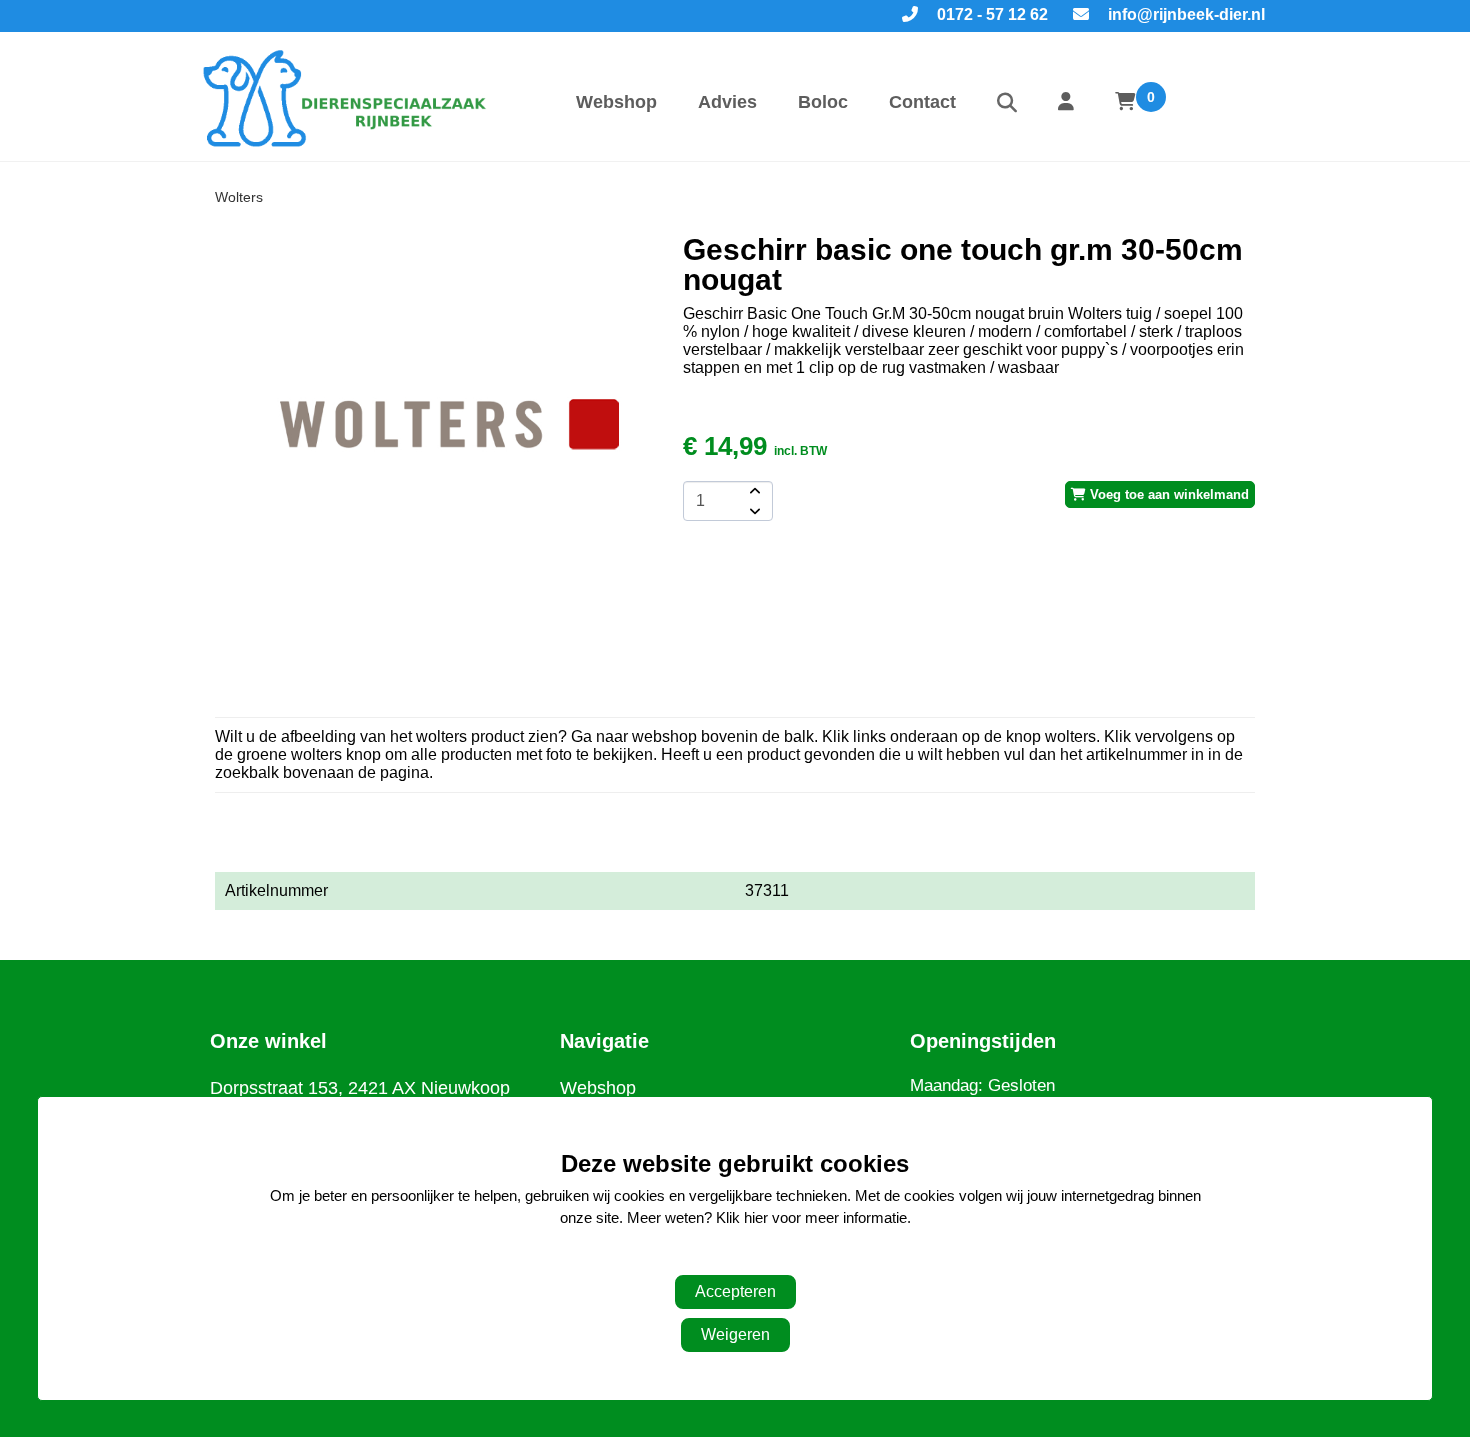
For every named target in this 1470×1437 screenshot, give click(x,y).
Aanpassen (725, 1258)
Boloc (823, 102)
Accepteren (735, 1291)
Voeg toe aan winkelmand (1167, 494)
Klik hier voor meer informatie (811, 1217)
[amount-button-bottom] (753, 511)
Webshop (616, 102)
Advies (727, 102)
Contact (922, 102)
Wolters (239, 197)
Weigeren (735, 1334)
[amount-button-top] (753, 491)
